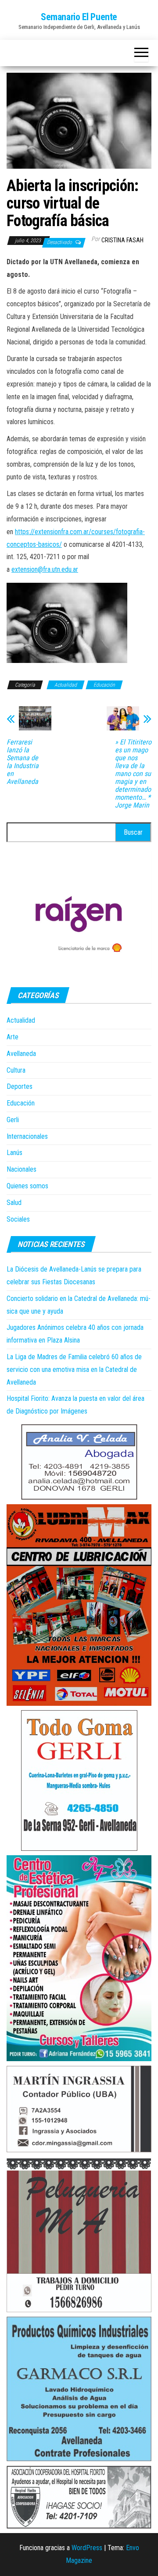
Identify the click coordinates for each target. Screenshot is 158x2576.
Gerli (13, 1120)
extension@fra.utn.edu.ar (45, 569)
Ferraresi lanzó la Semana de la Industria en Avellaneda (23, 762)
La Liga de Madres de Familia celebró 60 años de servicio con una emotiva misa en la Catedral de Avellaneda (74, 1369)
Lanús (14, 1153)
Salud (14, 1203)
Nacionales (22, 1169)
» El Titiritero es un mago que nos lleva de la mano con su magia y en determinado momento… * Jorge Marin (133, 774)
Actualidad (66, 685)
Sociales (18, 1219)
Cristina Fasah (122, 240)
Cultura (16, 1070)
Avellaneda (21, 1054)
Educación (104, 685)
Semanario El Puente (79, 17)
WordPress (87, 2548)
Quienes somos (27, 1186)
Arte (13, 1037)
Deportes (20, 1086)
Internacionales (27, 1136)
